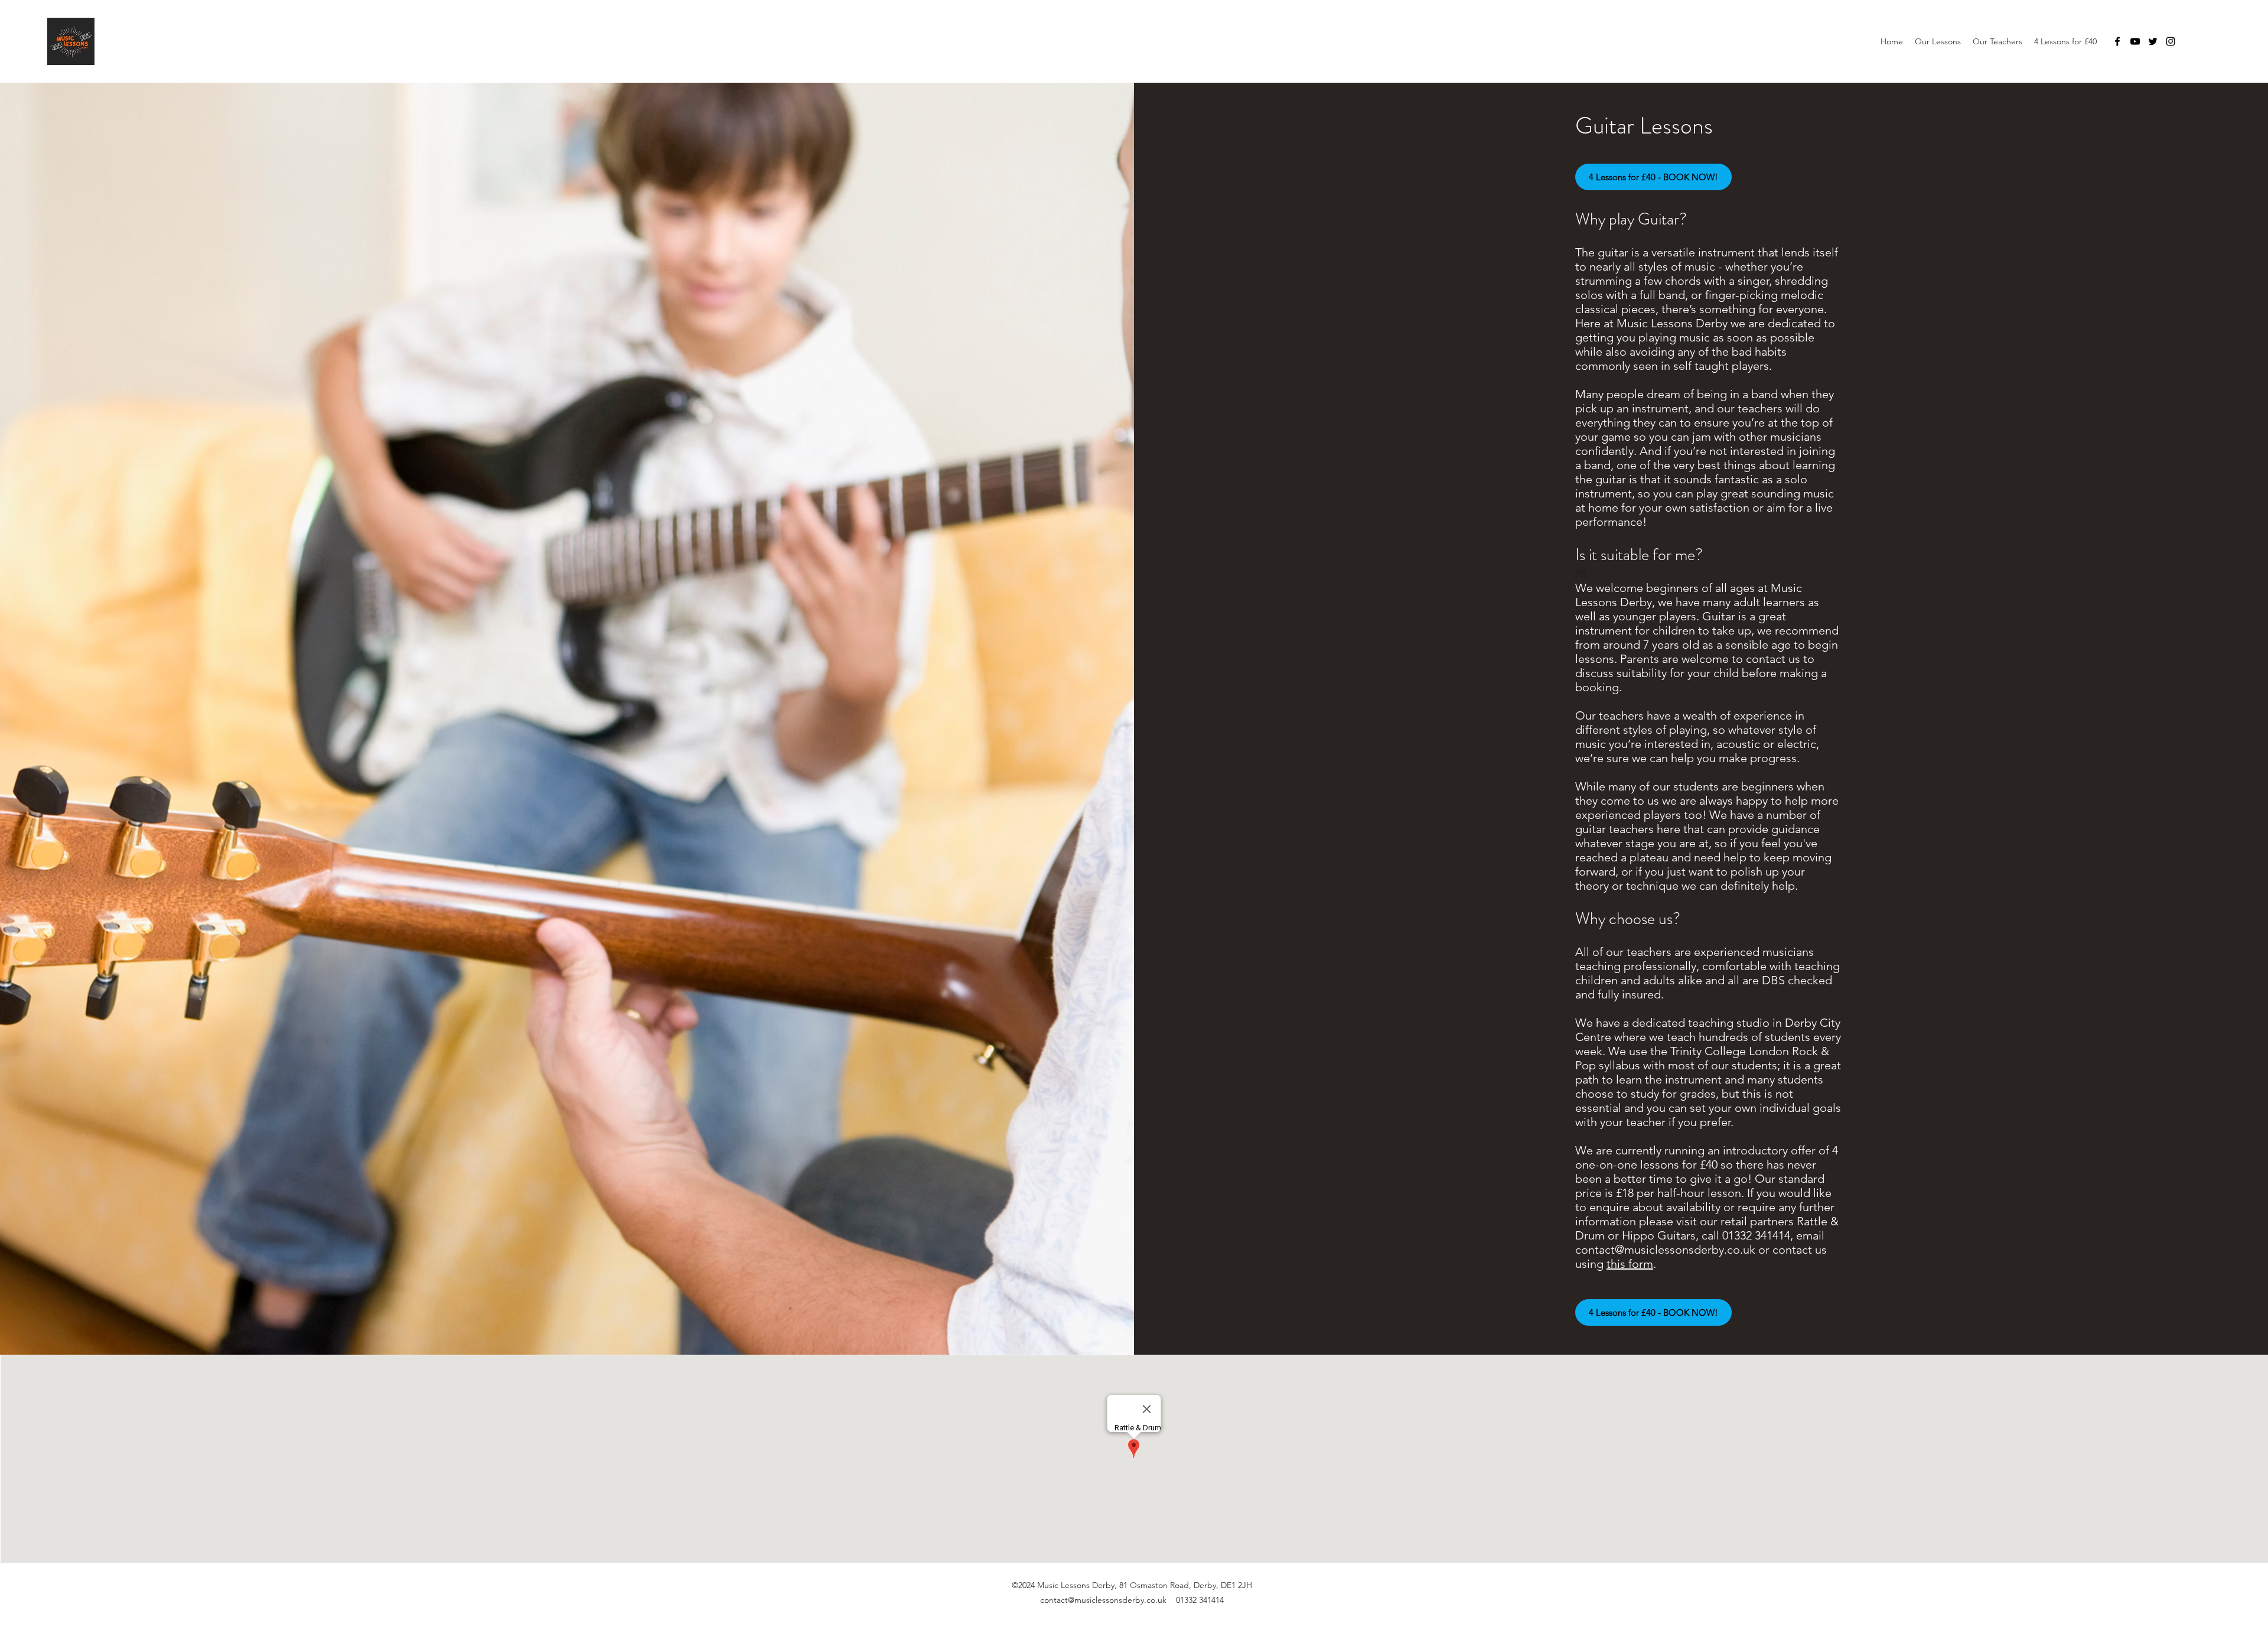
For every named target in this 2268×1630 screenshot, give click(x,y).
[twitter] (2153, 41)
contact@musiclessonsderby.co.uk (1665, 1250)
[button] (1938, 41)
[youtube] (2135, 41)
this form (1630, 1264)
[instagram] (2171, 41)
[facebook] (2117, 41)
